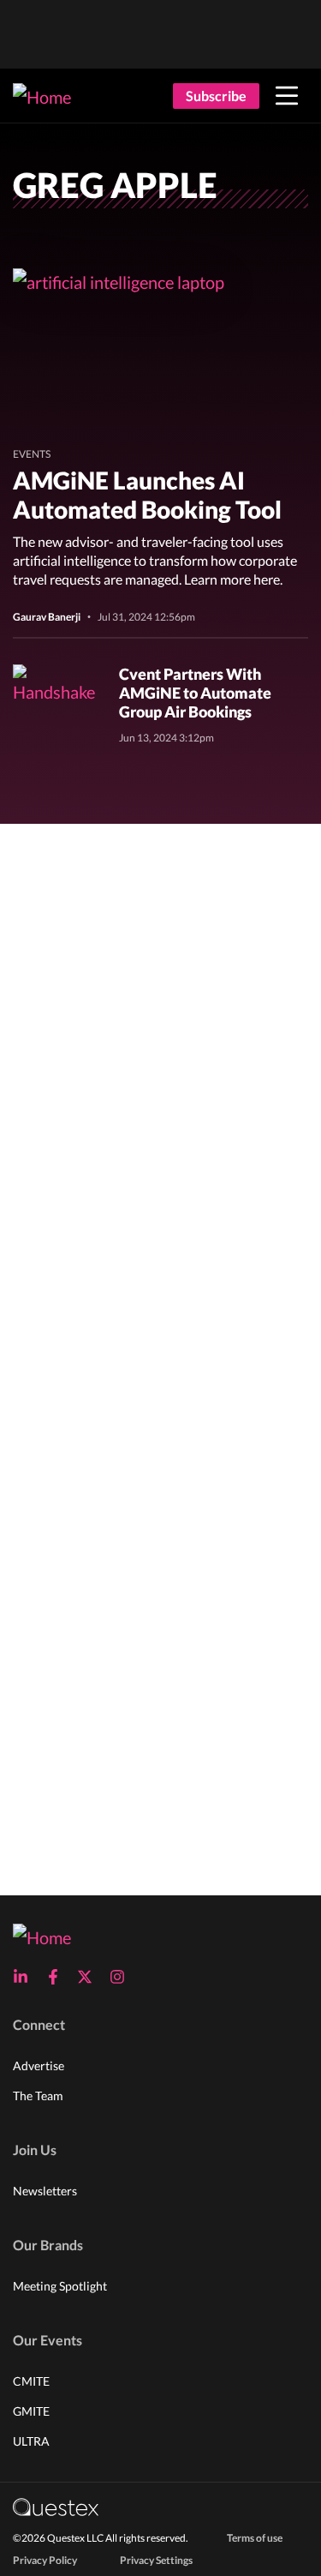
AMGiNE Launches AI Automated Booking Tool (147, 495)
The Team (38, 2096)
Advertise (39, 2066)
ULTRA (31, 2441)
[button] (287, 96)
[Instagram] (122, 1977)
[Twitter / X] (90, 1977)
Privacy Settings (156, 2560)
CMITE (31, 2381)
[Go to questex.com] (56, 2506)
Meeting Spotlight (60, 2286)
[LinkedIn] (26, 1977)
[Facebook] (58, 1977)
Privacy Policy (45, 2560)
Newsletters (45, 2191)
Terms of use (255, 2538)
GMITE (31, 2411)
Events (32, 454)
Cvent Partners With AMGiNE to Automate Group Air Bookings (195, 693)
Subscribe (216, 96)
